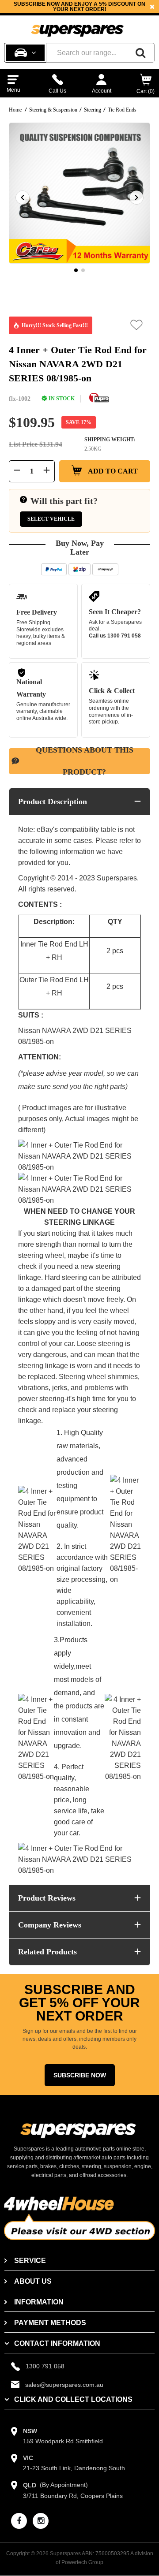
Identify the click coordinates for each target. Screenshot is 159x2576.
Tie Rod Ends (122, 110)
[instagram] (41, 2521)
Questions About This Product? (85, 761)
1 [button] (76, 270)
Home (15, 110)
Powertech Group (82, 2562)
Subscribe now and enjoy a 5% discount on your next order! (79, 7)
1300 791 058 (124, 636)
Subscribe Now (80, 2075)
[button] (137, 325)
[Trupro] (99, 398)
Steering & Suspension (53, 110)
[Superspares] (77, 27)
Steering (93, 110)
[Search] (140, 53)
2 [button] (83, 270)
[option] (79, 7)
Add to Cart (112, 471)
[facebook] (19, 2521)
